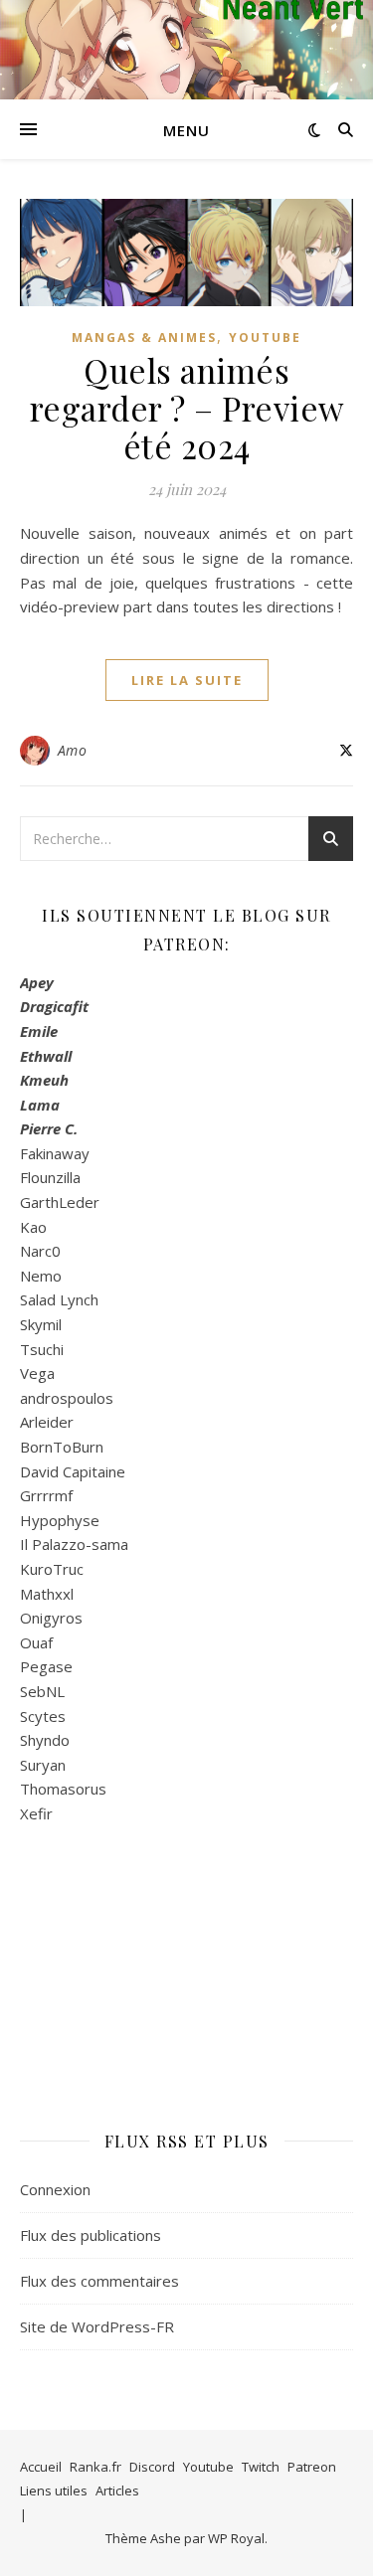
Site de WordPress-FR (97, 2326)
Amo (73, 750)
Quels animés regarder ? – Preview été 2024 (187, 408)
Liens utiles (54, 2490)
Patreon (312, 2467)
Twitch (261, 2467)
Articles (117, 2490)
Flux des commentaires (99, 2281)
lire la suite (187, 680)
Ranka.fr (95, 2467)
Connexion (55, 2189)
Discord (152, 2467)
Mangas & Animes (144, 338)
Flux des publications (91, 2235)
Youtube (265, 338)
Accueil (41, 2467)
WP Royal (236, 2538)
